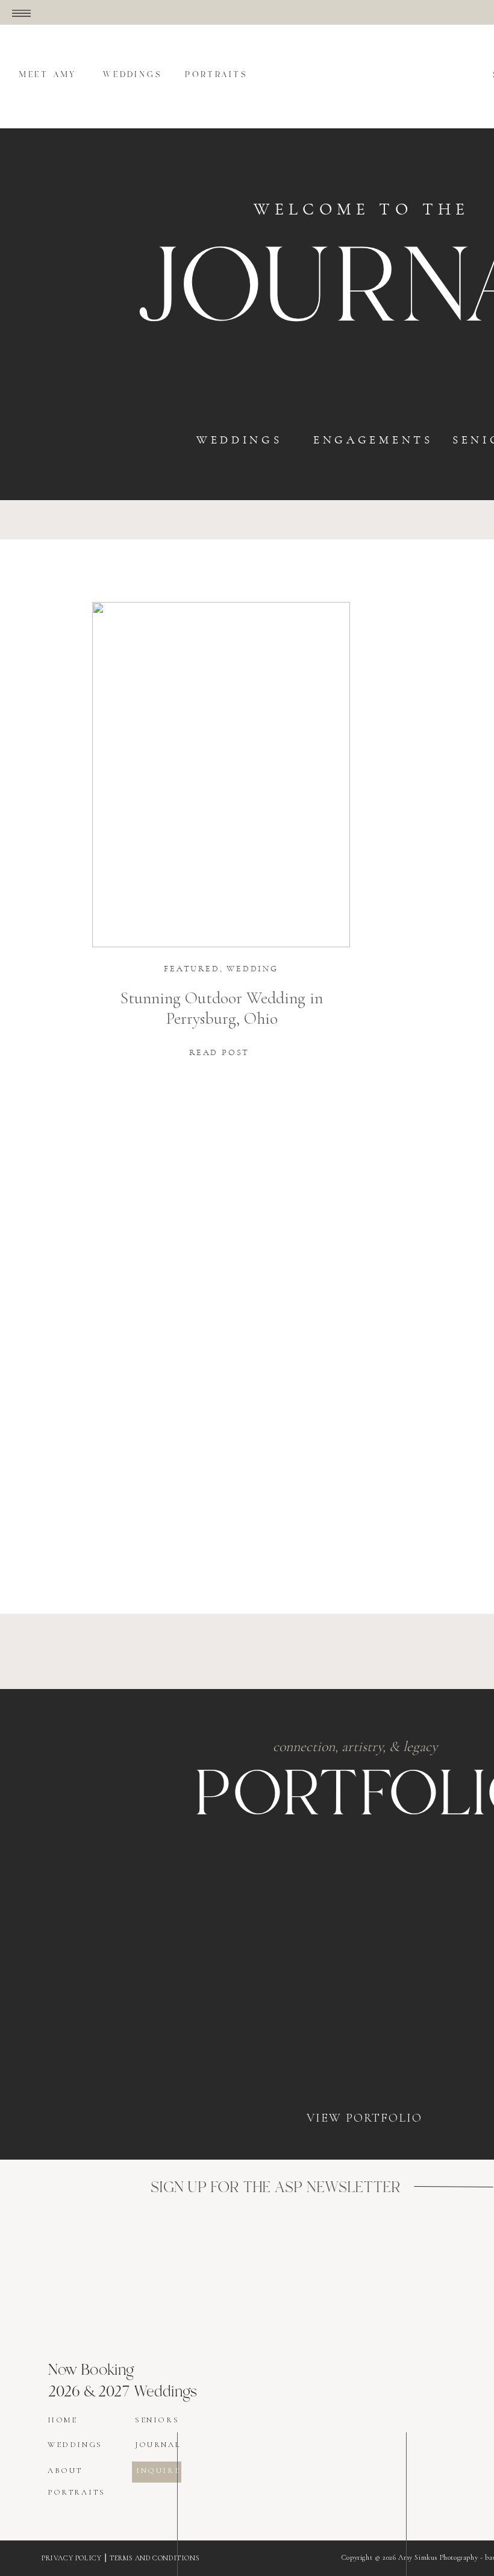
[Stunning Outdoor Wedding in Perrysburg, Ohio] (221, 775)
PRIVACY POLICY (71, 2558)
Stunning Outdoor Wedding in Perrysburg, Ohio (222, 1008)
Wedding (252, 969)
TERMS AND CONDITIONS (155, 2558)
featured (192, 969)
